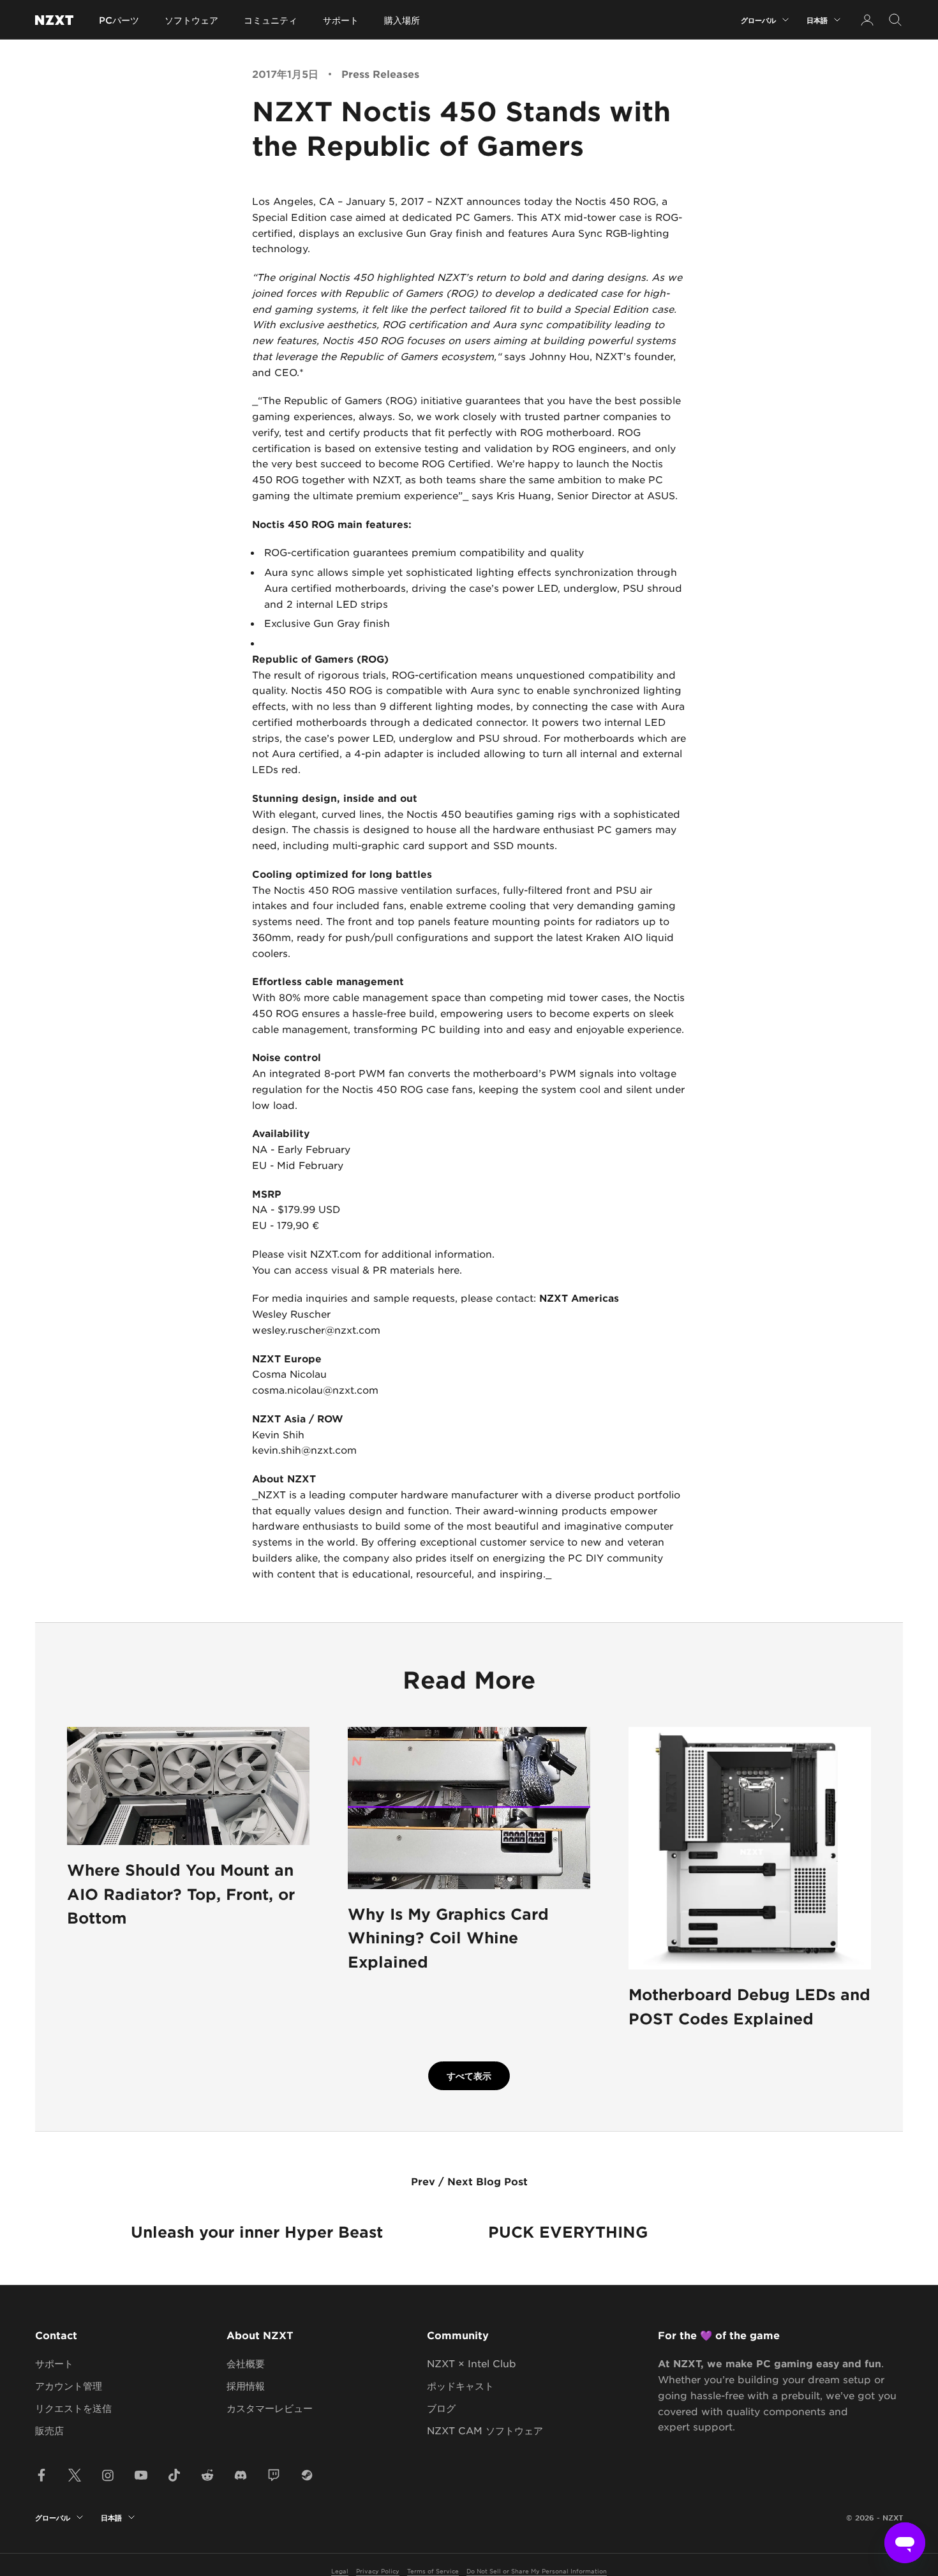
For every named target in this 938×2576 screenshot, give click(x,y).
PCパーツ (119, 20)
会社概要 (246, 2363)
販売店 (49, 2430)
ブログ (441, 2408)
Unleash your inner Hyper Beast (257, 2232)
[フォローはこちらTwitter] (75, 2475)
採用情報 (246, 2385)
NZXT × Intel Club (472, 2363)
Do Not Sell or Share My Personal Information (537, 2571)
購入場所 (402, 20)
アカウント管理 (69, 2385)
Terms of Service (433, 2571)
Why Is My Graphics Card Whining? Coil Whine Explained (448, 1938)
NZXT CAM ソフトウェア (485, 2430)
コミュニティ (271, 20)
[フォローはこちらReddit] (207, 2475)
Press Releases (380, 73)
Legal (340, 2571)
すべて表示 (469, 2076)
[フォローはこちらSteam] (307, 2475)
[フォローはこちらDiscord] (241, 2475)
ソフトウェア (191, 20)
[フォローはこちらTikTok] (174, 2475)
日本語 (817, 20)
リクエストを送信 (73, 2408)
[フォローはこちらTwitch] (274, 2475)
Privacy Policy (378, 2571)
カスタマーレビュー (270, 2408)
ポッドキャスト (460, 2385)
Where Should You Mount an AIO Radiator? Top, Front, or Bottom (181, 1894)
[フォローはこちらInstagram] (108, 2475)
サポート (341, 20)
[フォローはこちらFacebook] (41, 2475)
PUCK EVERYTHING (568, 2232)
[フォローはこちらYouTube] (141, 2475)
